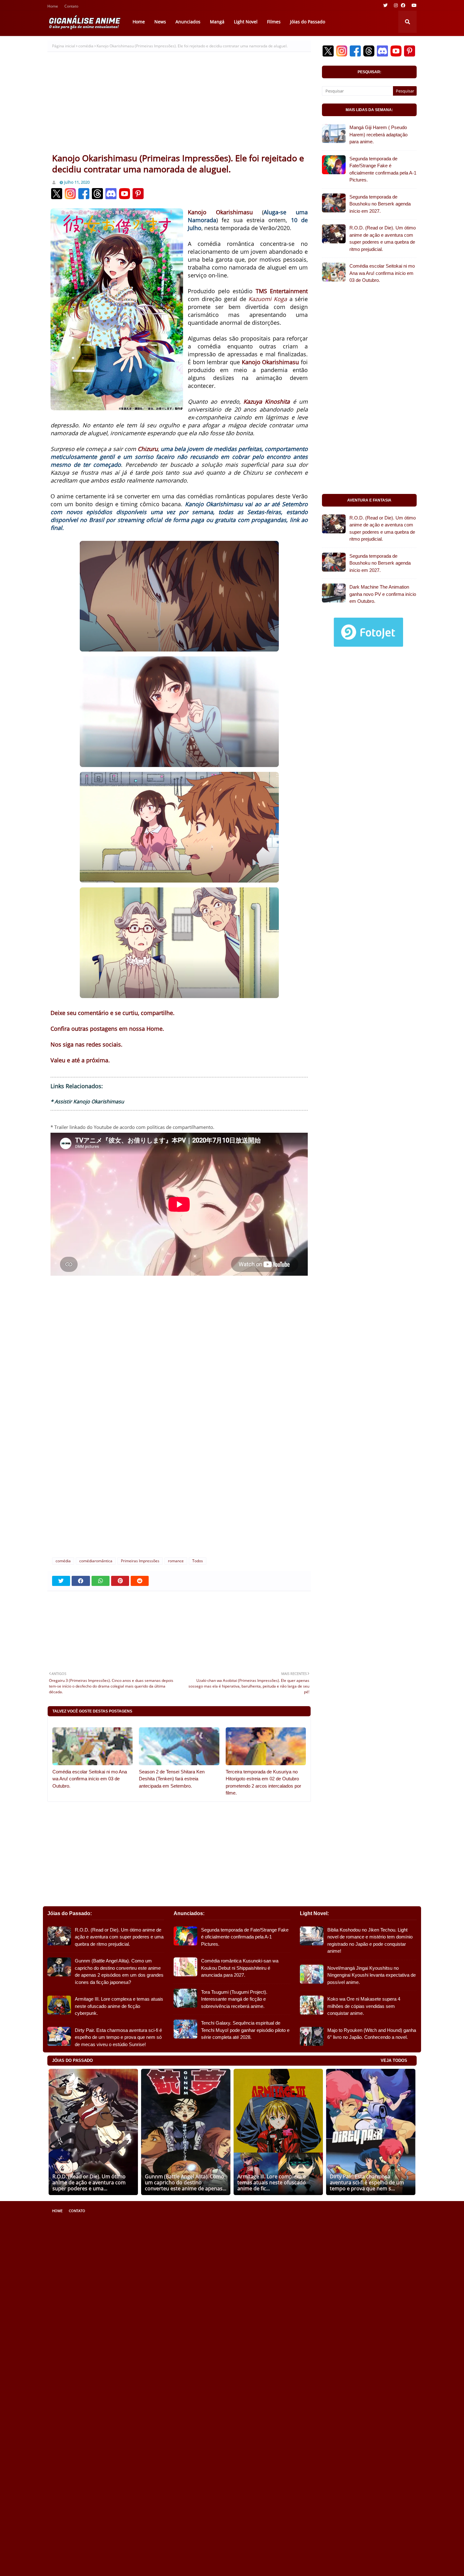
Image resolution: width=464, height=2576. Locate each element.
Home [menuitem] (139, 22)
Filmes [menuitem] (274, 22)
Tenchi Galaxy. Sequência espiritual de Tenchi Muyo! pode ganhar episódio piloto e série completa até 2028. (245, 2030)
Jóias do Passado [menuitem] (308, 22)
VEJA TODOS (394, 2060)
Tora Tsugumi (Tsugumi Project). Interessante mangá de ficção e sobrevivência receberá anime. (234, 1999)
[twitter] (385, 5)
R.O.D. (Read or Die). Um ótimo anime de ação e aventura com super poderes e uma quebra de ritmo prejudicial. (383, 238)
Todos (198, 1561)
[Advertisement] (179, 105)
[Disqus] (179, 1468)
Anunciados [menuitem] (188, 22)
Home (53, 7)
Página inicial (64, 46)
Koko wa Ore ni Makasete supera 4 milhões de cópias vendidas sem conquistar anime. (364, 2006)
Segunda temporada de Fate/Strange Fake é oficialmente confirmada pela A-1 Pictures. (383, 169)
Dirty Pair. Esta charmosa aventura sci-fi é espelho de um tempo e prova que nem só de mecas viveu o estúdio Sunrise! (118, 2037)
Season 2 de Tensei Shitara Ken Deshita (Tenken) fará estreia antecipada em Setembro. (172, 1779)
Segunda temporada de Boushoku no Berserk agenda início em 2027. (380, 204)
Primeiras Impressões (140, 1561)
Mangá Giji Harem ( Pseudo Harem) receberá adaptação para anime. (378, 134)
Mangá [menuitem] (217, 22)
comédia (86, 46)
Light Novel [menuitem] (246, 22)
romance (176, 1561)
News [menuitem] (160, 22)
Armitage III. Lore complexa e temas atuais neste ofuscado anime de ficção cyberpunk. (119, 2006)
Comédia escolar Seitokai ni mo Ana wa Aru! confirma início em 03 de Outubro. (90, 1779)
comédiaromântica (96, 1561)
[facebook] (403, 5)
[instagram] (396, 5)
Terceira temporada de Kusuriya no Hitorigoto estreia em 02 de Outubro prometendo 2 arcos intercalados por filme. (263, 1782)
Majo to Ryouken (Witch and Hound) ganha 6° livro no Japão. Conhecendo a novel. (372, 2034)
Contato (71, 7)
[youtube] (413, 5)
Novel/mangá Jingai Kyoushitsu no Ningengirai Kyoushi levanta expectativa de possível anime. (372, 1975)
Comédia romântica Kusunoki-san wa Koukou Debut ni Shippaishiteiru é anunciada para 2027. (240, 1968)
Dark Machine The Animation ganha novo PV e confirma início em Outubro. (383, 594)
